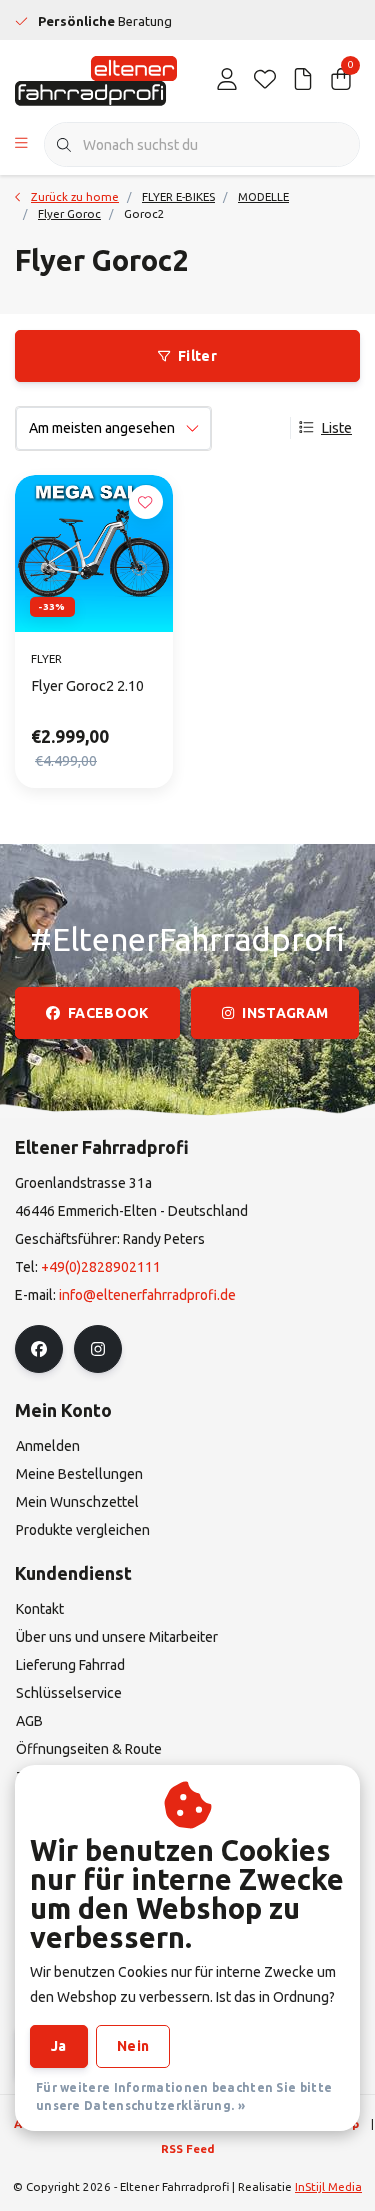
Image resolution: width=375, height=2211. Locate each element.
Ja (59, 2046)
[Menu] (21, 145)
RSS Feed (188, 2148)
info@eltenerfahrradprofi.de (147, 1295)
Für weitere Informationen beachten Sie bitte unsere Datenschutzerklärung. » (184, 2096)
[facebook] (39, 1349)
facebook (108, 1013)
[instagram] (98, 1349)
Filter (197, 356)
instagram (285, 1013)
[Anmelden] (227, 80)
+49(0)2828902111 (101, 1267)
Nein (133, 2046)
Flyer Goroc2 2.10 (87, 686)
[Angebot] (303, 80)
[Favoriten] (265, 80)
